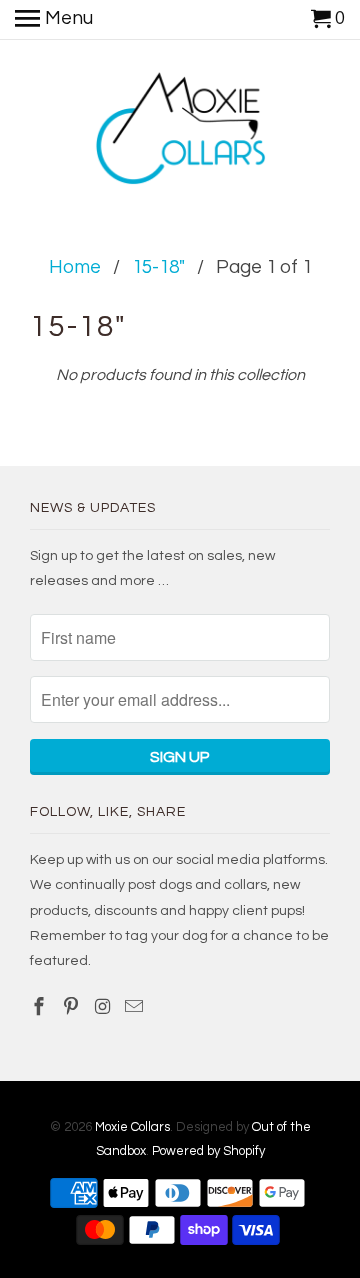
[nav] (54, 20)
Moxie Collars (132, 1127)
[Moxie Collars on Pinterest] (73, 1007)
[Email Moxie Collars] (136, 1007)
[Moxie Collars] (180, 132)
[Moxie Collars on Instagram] (105, 1007)
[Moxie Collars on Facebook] (41, 1007)
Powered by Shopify (208, 1151)
